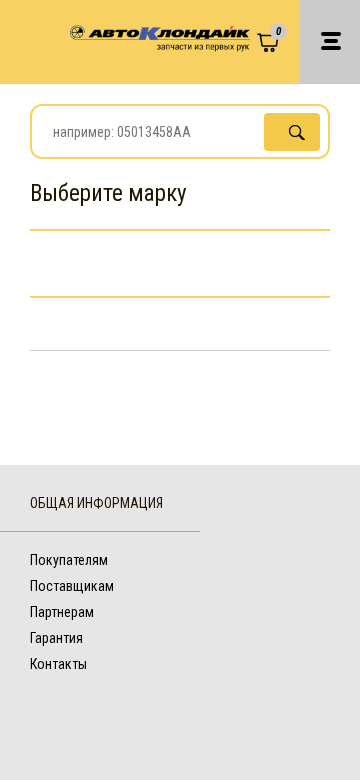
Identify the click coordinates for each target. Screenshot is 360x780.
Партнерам (62, 612)
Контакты (58, 664)
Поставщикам (72, 586)
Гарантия (56, 638)
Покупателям (69, 560)
